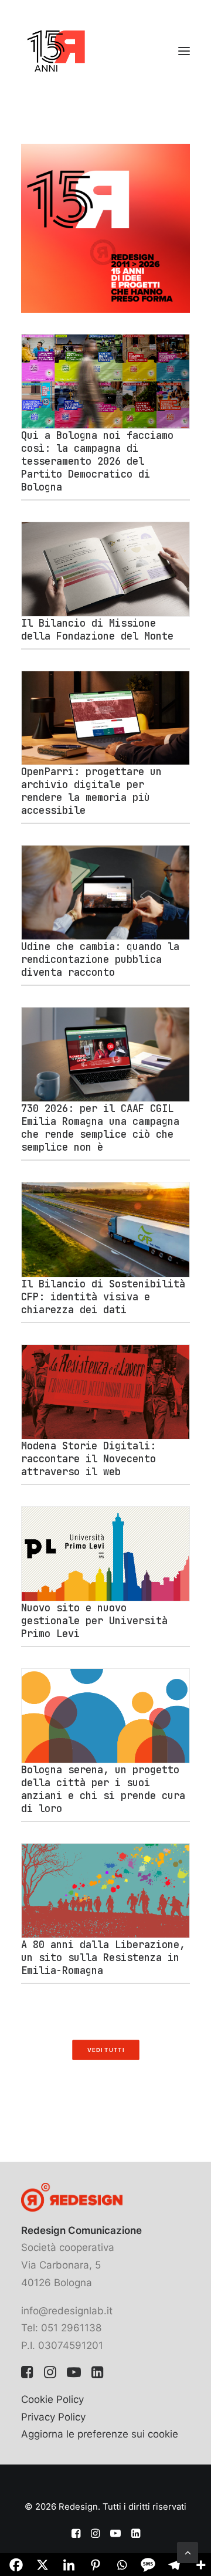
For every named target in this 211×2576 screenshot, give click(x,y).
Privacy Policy (53, 2417)
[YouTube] (74, 2375)
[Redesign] (56, 51)
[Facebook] (27, 2375)
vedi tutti (105, 2050)
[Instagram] (50, 2375)
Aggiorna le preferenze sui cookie (100, 2434)
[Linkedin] (98, 2375)
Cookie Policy (52, 2399)
